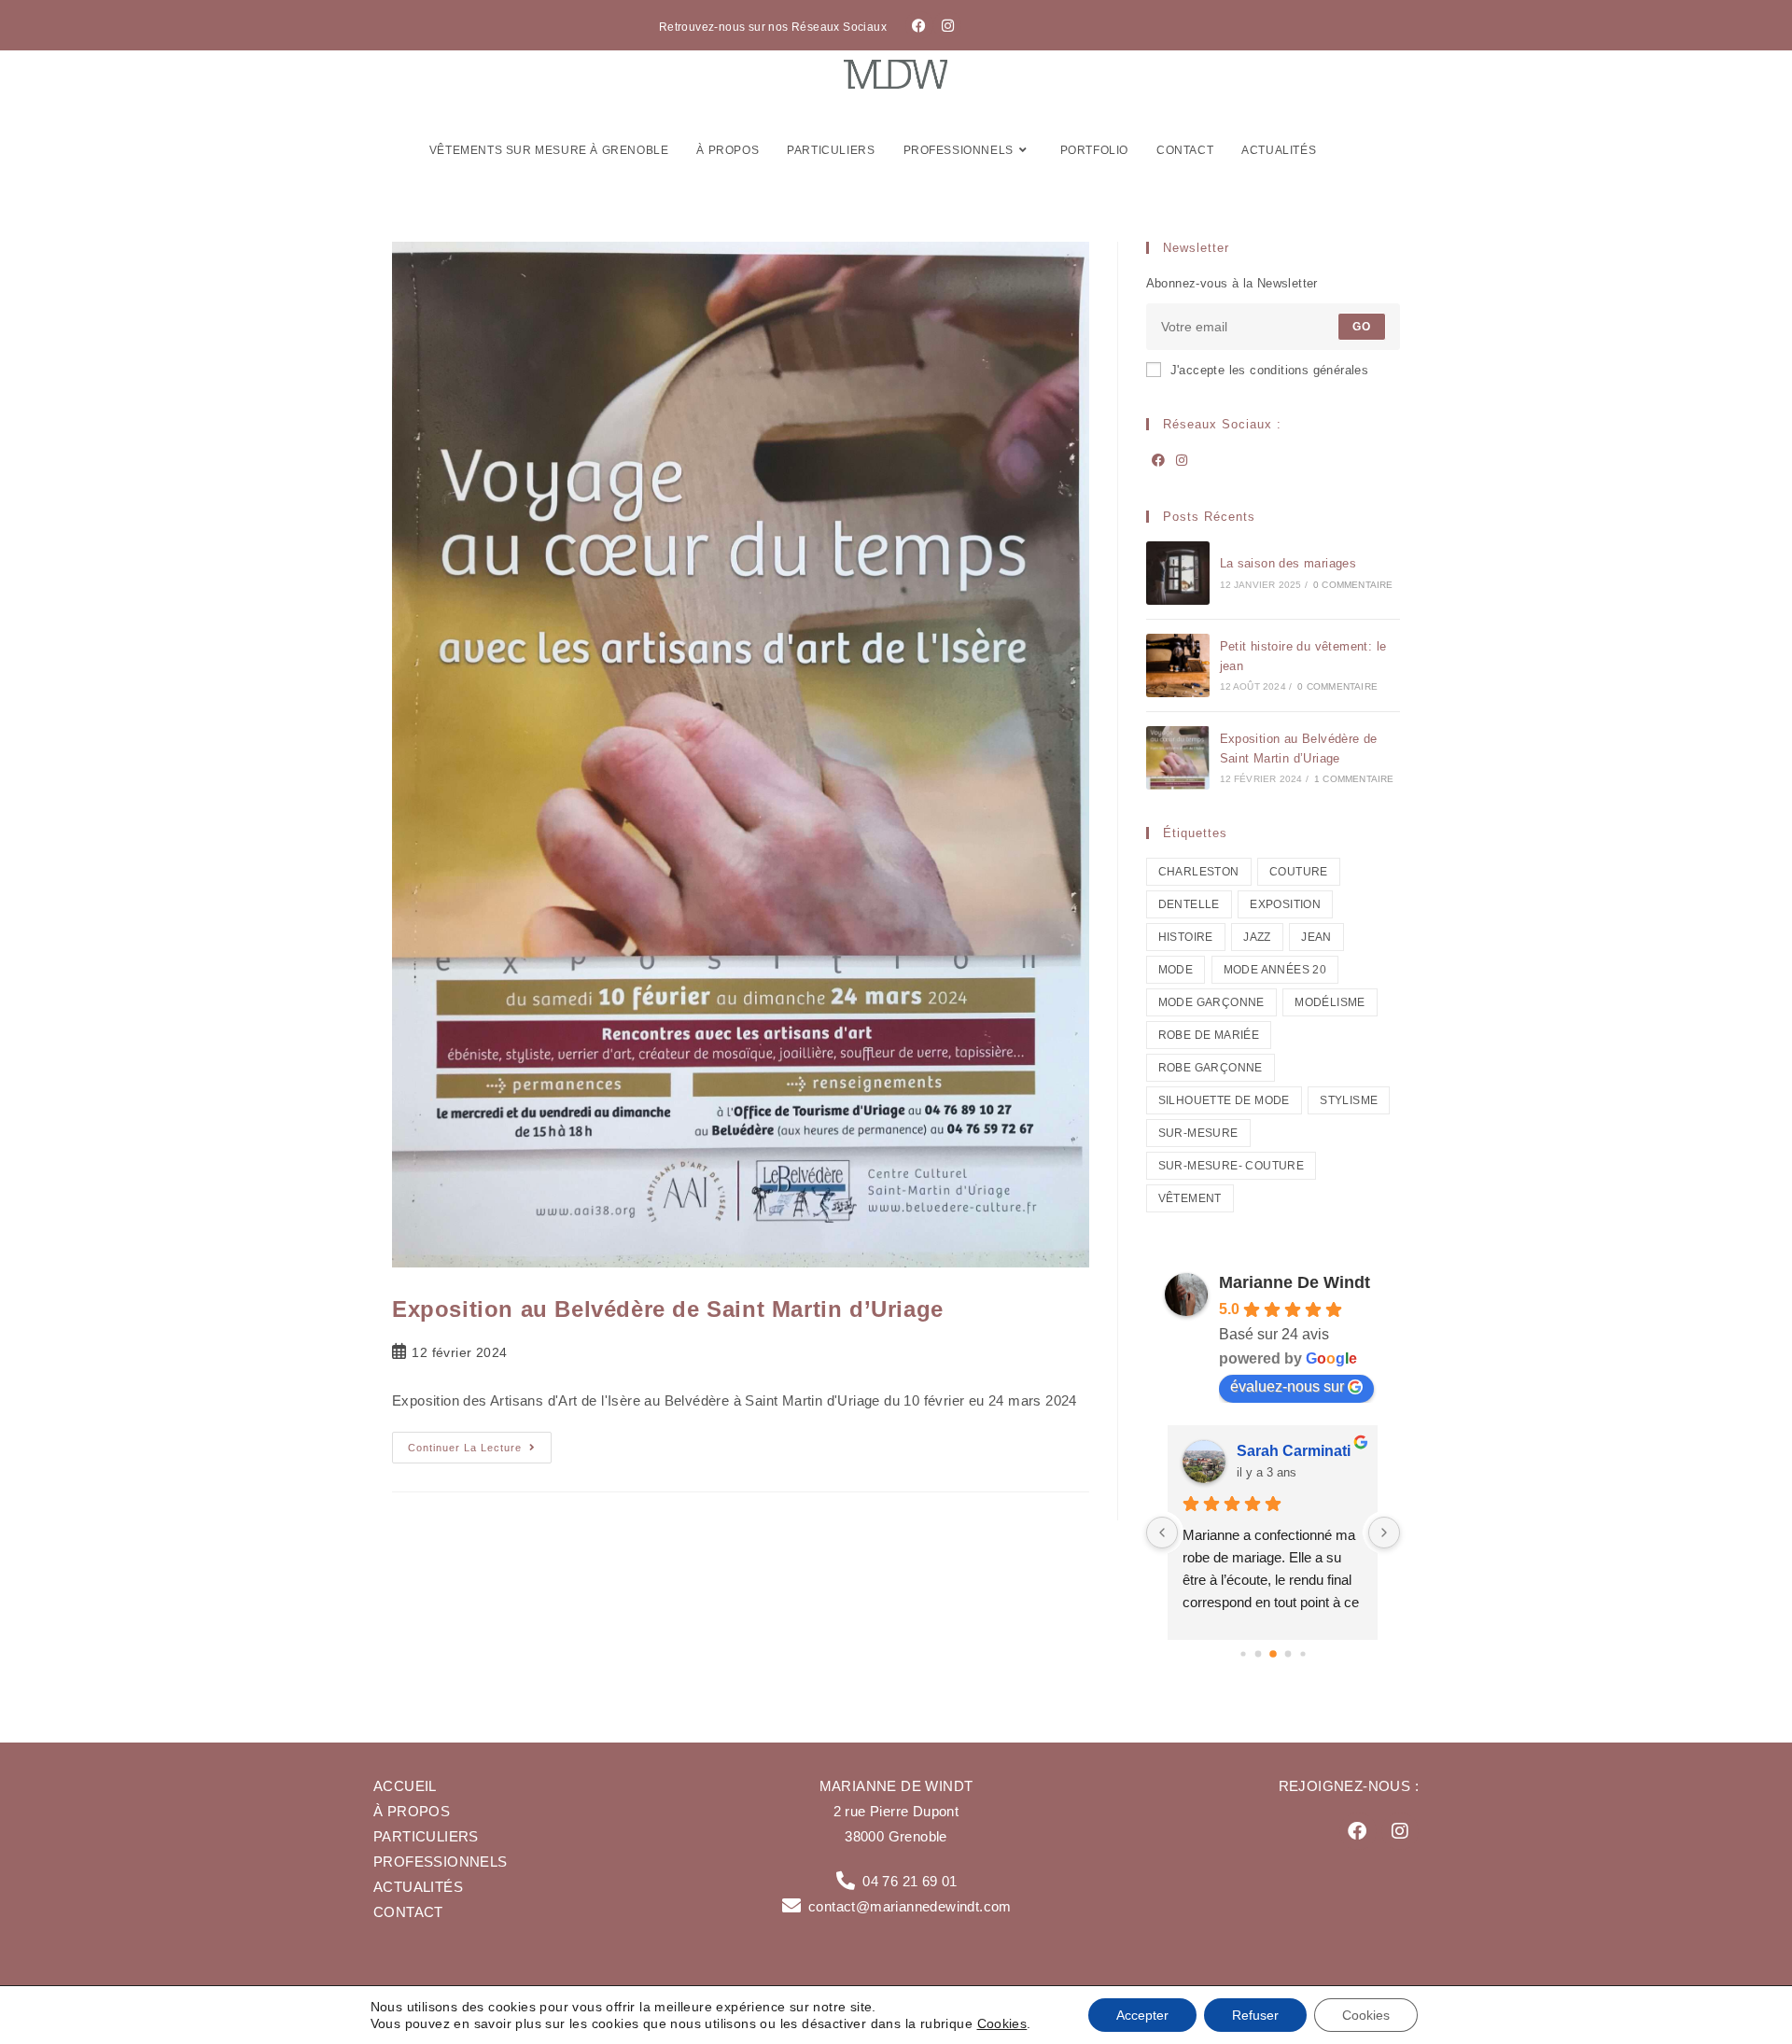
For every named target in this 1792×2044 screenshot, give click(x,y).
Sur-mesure (1198, 1133)
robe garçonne (1211, 1068)
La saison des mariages (1288, 563)
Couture (1299, 872)
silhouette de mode (1224, 1100)
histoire (1186, 937)
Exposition (1285, 904)
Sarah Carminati (1294, 1451)
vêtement (1190, 1198)
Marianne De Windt (1295, 1282)
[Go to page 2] (1273, 1654)
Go (1362, 327)
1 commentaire (1354, 779)
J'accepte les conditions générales (1270, 370)
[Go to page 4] (1302, 1653)
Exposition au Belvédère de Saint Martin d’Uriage (668, 1309)
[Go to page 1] (1258, 1653)
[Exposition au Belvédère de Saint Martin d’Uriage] (1178, 758)
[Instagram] (947, 25)
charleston (1199, 872)
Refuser (1255, 2015)
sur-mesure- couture (1232, 1166)
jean (1316, 937)
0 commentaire (1353, 585)
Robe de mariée (1209, 1035)
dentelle (1189, 904)
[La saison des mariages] (1178, 573)
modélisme (1330, 1002)
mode (1176, 970)
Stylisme (1349, 1100)
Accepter (1142, 2015)
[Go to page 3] (1288, 1653)
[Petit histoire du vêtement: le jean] (1178, 665)
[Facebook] (919, 25)
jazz (1257, 937)
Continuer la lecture (480, 1442)
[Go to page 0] (1243, 1653)
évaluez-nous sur (1287, 1386)
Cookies (1002, 2023)
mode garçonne (1211, 1002)
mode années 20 (1275, 970)
